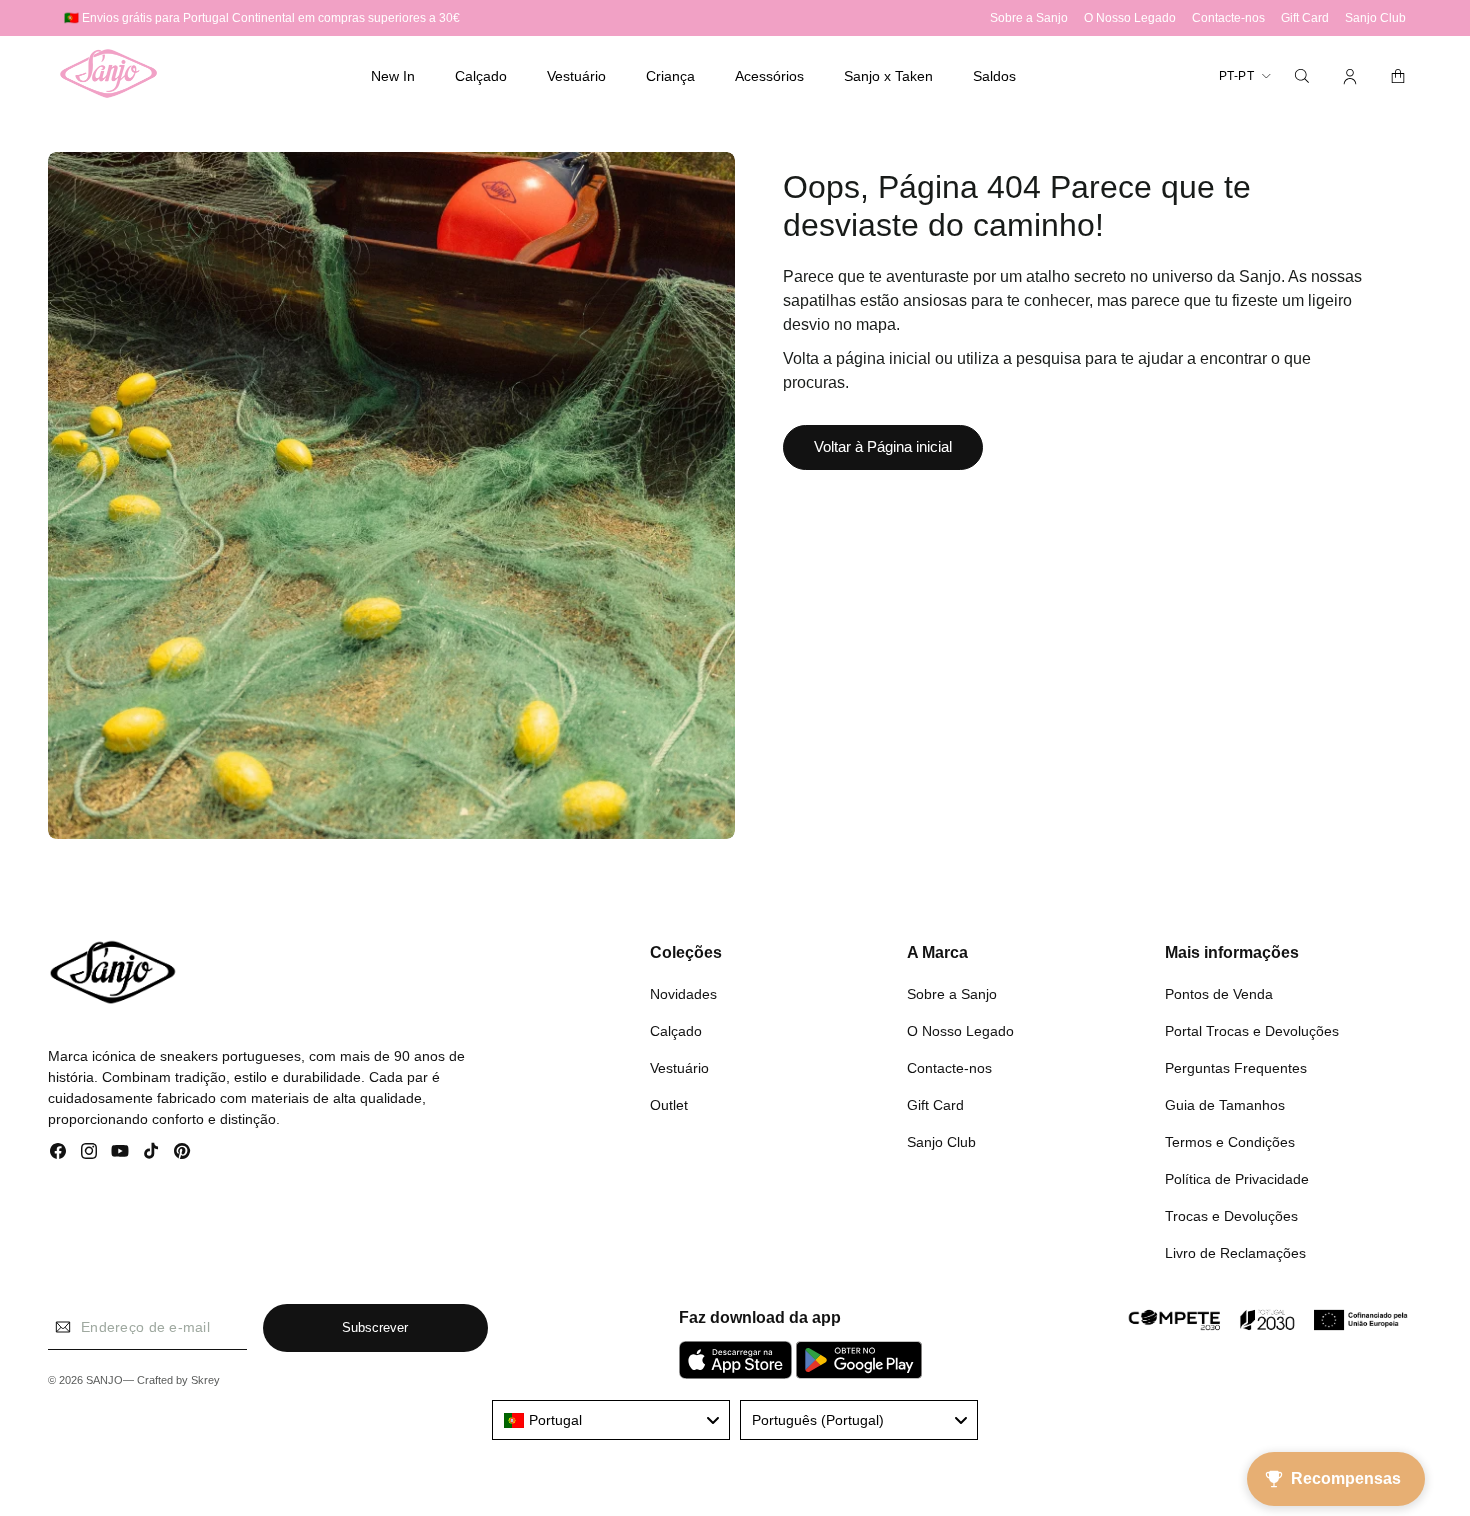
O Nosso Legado (960, 1031)
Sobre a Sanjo (952, 994)
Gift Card (935, 1105)
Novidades (683, 994)
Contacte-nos (949, 1068)
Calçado (676, 1031)
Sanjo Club (941, 1142)
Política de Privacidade (1237, 1179)
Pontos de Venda (1219, 994)
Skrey (205, 1380)
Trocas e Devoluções (1231, 1216)
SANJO (104, 1380)
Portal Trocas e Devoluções (1252, 1031)
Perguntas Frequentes (1236, 1068)
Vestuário (679, 1068)
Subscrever (375, 1327)
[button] (481, 76)
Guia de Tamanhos (1225, 1105)
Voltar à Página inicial (883, 446)
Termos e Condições (1230, 1142)
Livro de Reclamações (1235, 1253)
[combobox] (611, 1420)
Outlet (669, 1105)
